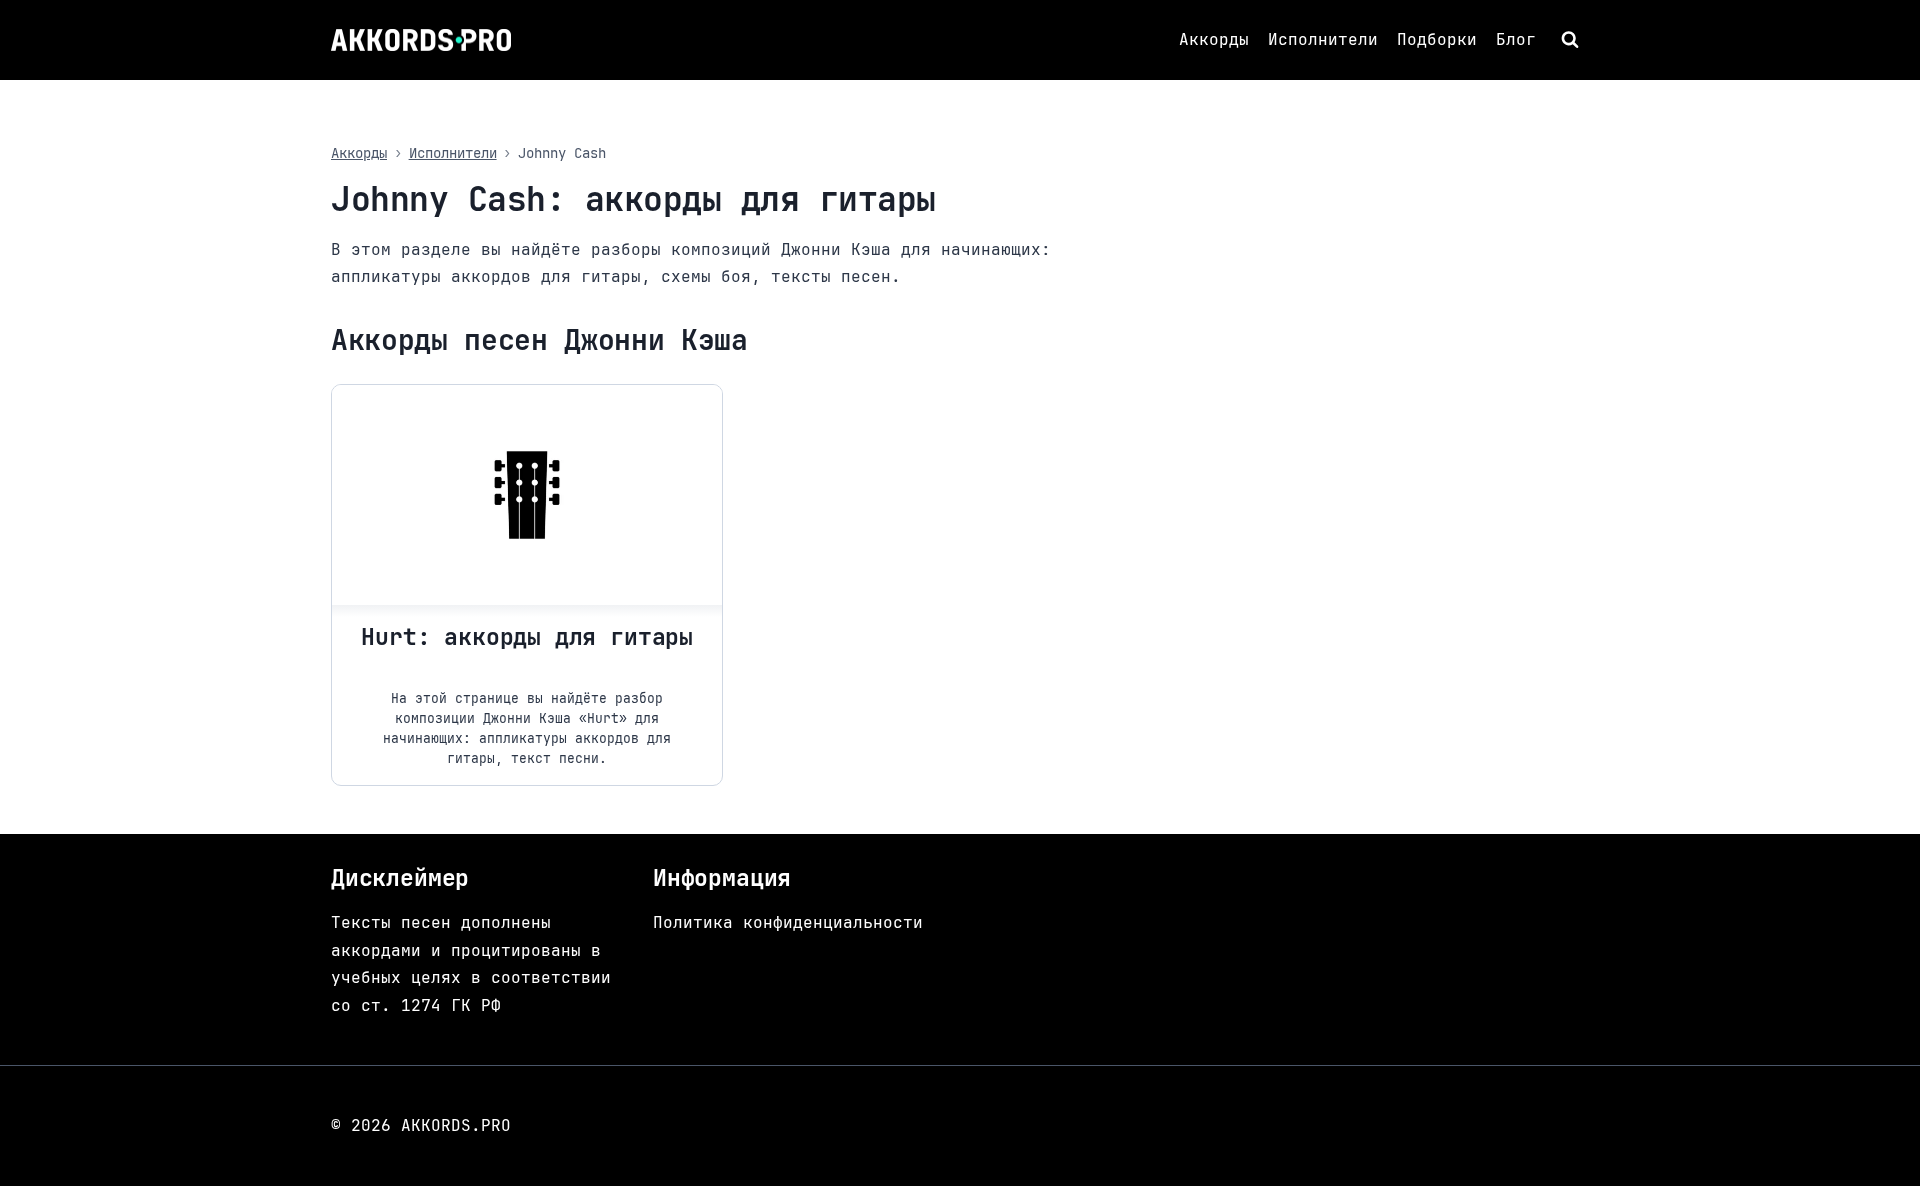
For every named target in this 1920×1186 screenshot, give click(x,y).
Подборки (1437, 39)
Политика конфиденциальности (788, 922)
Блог (1516, 39)
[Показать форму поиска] (1572, 40)
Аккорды (1214, 39)
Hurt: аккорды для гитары (527, 637)
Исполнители (1323, 39)
